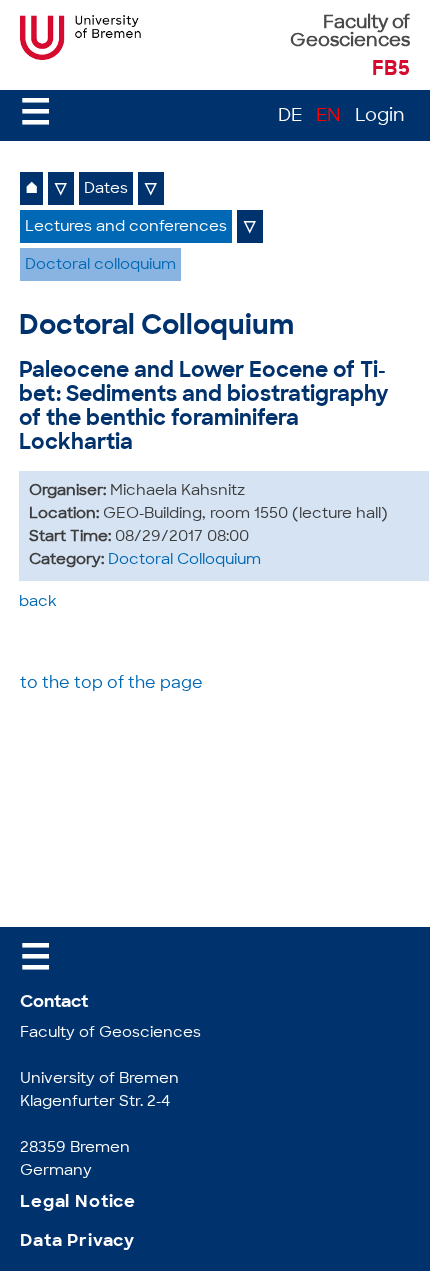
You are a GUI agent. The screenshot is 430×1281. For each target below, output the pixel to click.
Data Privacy (77, 1241)
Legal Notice (78, 1202)
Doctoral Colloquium (184, 560)
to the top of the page (111, 684)
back (38, 602)
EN (328, 117)
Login (380, 117)
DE (290, 117)
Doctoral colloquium (100, 265)
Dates (106, 189)
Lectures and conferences (126, 227)
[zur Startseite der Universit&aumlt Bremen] (82, 56)
